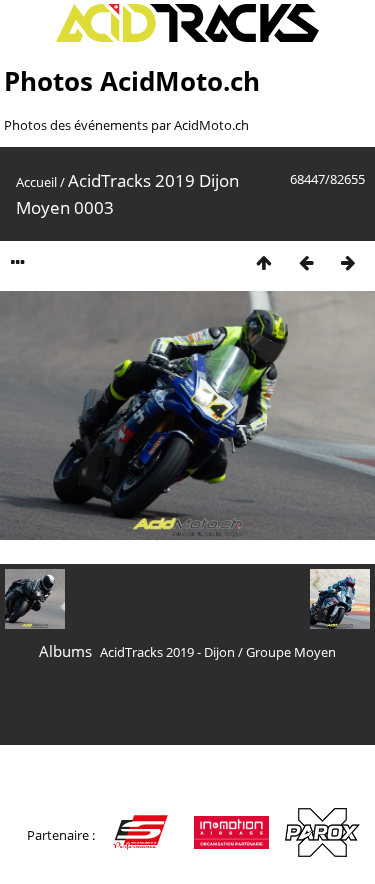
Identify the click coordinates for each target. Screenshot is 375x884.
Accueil (36, 182)
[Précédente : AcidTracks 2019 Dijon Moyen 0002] (306, 262)
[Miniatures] (264, 262)
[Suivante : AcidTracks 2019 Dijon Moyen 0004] (348, 262)
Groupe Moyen (291, 652)
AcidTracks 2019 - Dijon (167, 652)
